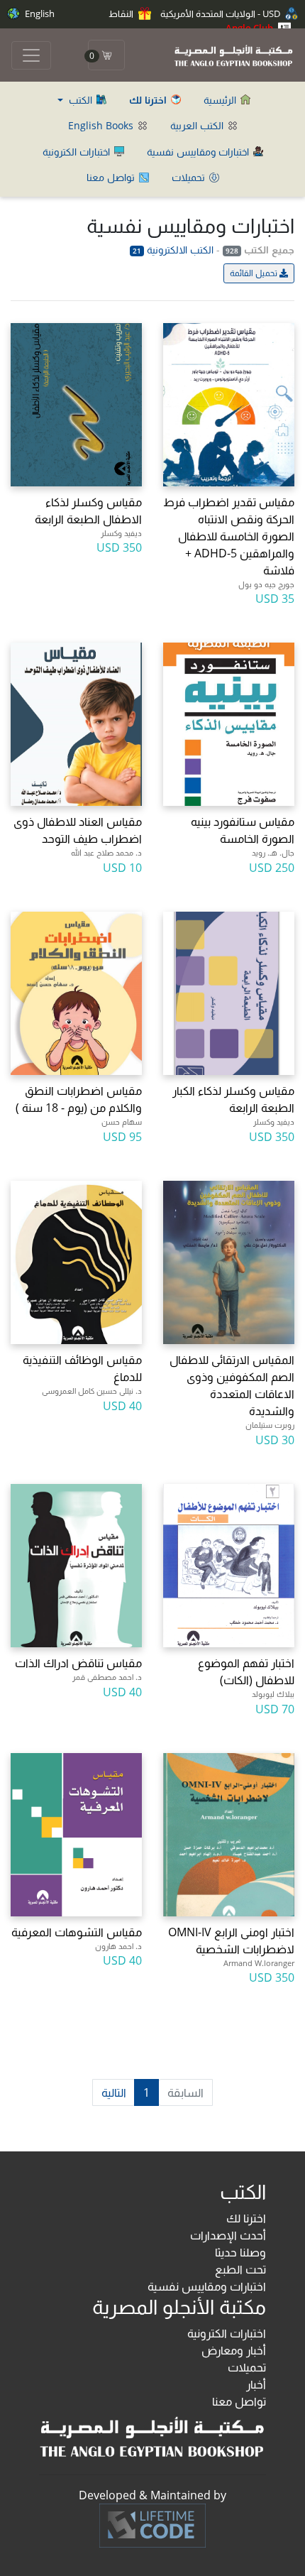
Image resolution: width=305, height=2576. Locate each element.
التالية (114, 2092)
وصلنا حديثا (240, 2252)
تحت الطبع (240, 2269)
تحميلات (190, 177)
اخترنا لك (246, 2218)
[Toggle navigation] (31, 55)
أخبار (256, 2384)
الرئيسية (221, 100)
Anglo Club (250, 28)
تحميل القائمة (255, 273)
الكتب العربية (198, 125)
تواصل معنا (112, 177)
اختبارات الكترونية (78, 152)
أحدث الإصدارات (228, 2235)
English (39, 13)
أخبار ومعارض (234, 2350)
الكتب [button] (81, 100)
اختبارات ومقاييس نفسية (199, 152)
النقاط (122, 13)
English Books (102, 125)
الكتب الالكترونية (173, 250)
